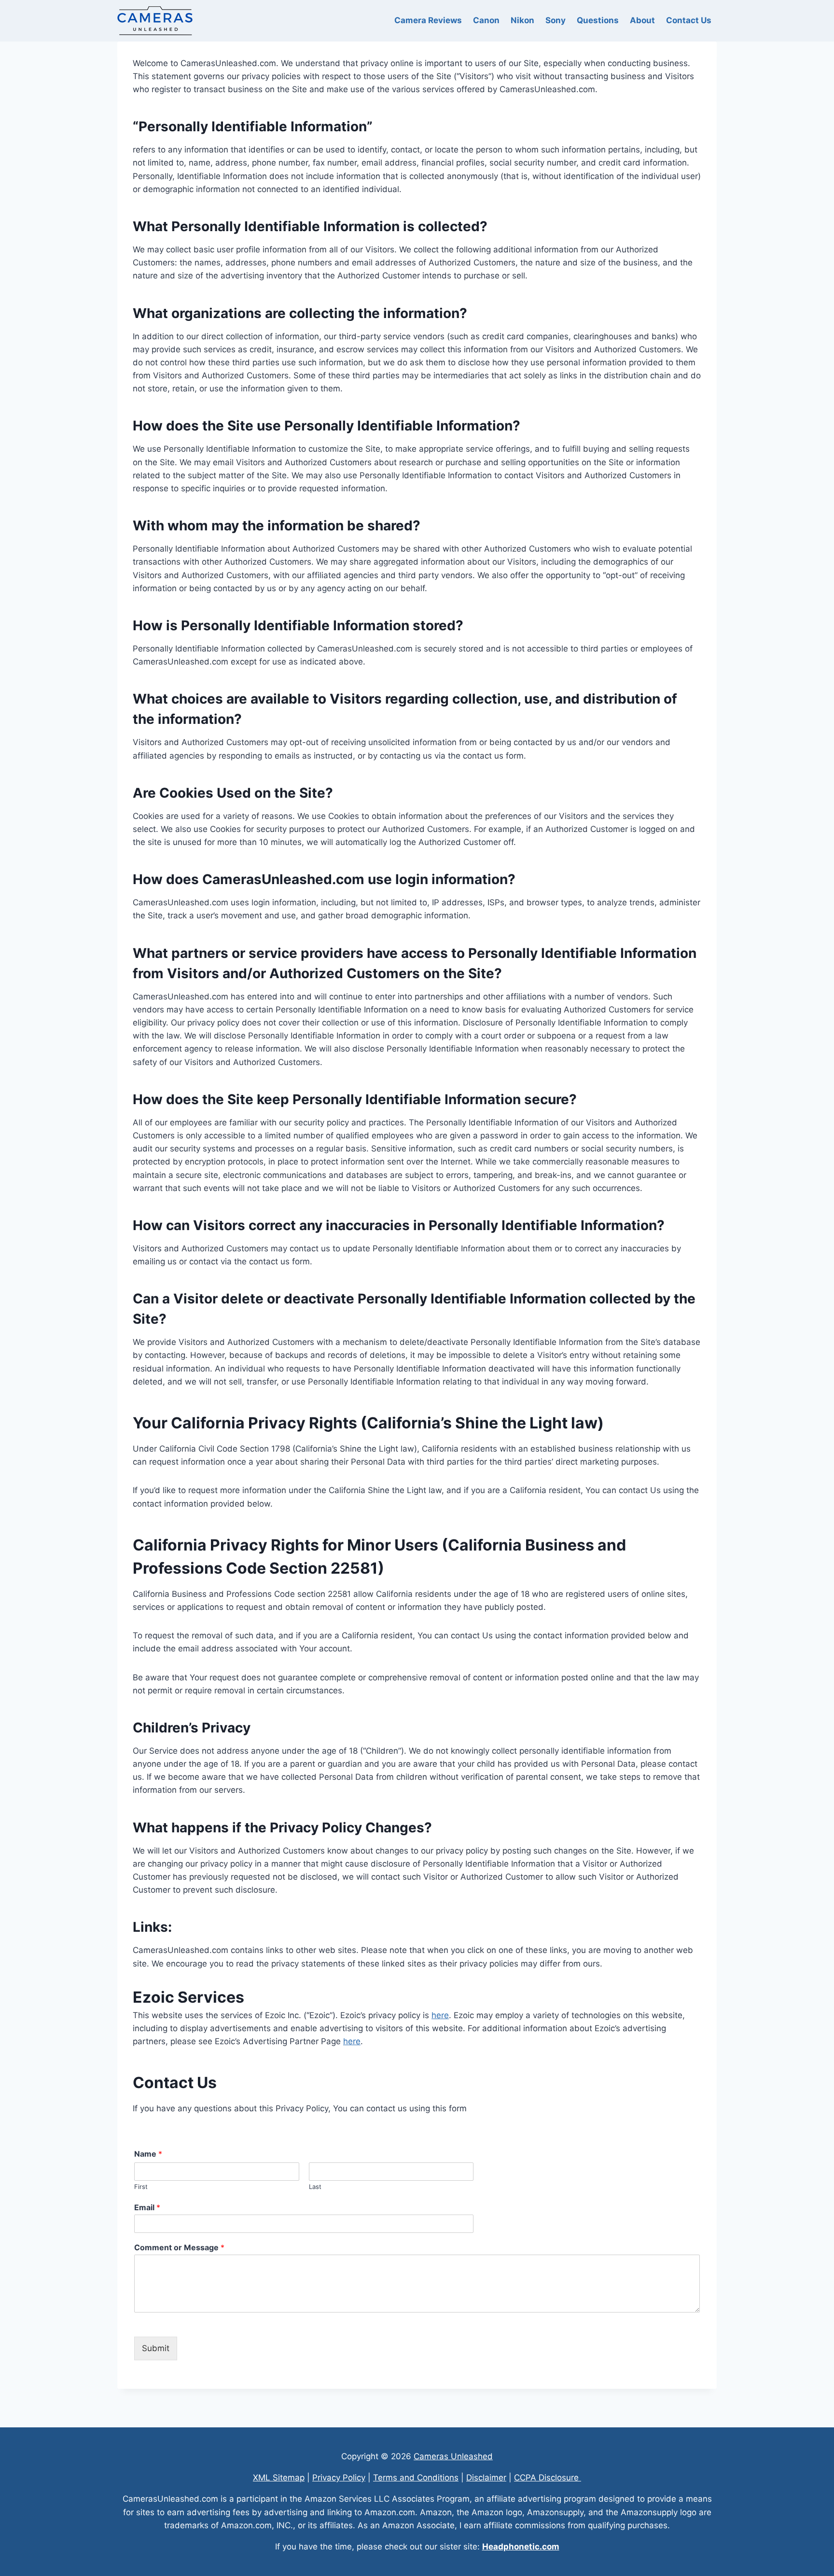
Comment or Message (179, 2247)
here (440, 2015)
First (141, 2187)
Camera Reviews (428, 20)
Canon (486, 20)
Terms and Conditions (416, 2478)
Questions (598, 20)
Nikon (522, 20)
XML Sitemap (279, 2478)
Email (147, 2207)
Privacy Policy (339, 2478)
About (642, 20)
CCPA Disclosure (548, 2478)
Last (315, 2187)
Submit (156, 2348)
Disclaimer (486, 2478)
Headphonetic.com (521, 2547)
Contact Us (689, 20)
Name (148, 2154)
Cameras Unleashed (453, 2456)
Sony (556, 20)
